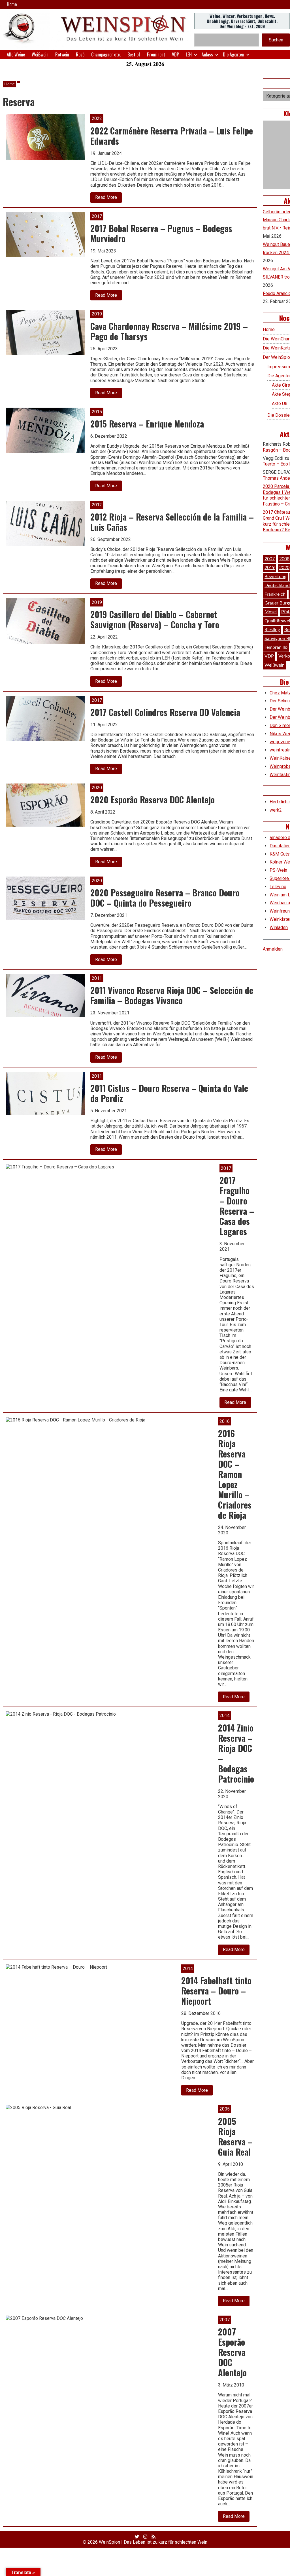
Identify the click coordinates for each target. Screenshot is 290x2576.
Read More (108, 199)
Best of (134, 54)
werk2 (276, 810)
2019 (270, 568)
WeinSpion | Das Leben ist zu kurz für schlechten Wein (153, 2542)
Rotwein (62, 54)
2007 (270, 559)
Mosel (271, 612)
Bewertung (275, 577)
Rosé (80, 54)
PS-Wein (278, 870)
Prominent (156, 54)
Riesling (272, 630)
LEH (189, 54)
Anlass (207, 54)
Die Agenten (233, 54)
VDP (175, 54)
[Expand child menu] (196, 55)
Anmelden (273, 949)
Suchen (276, 40)
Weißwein (40, 54)
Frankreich (275, 594)
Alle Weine (16, 54)
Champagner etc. (106, 54)
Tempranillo (276, 647)
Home (12, 4)
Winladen (279, 927)
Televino (278, 887)
